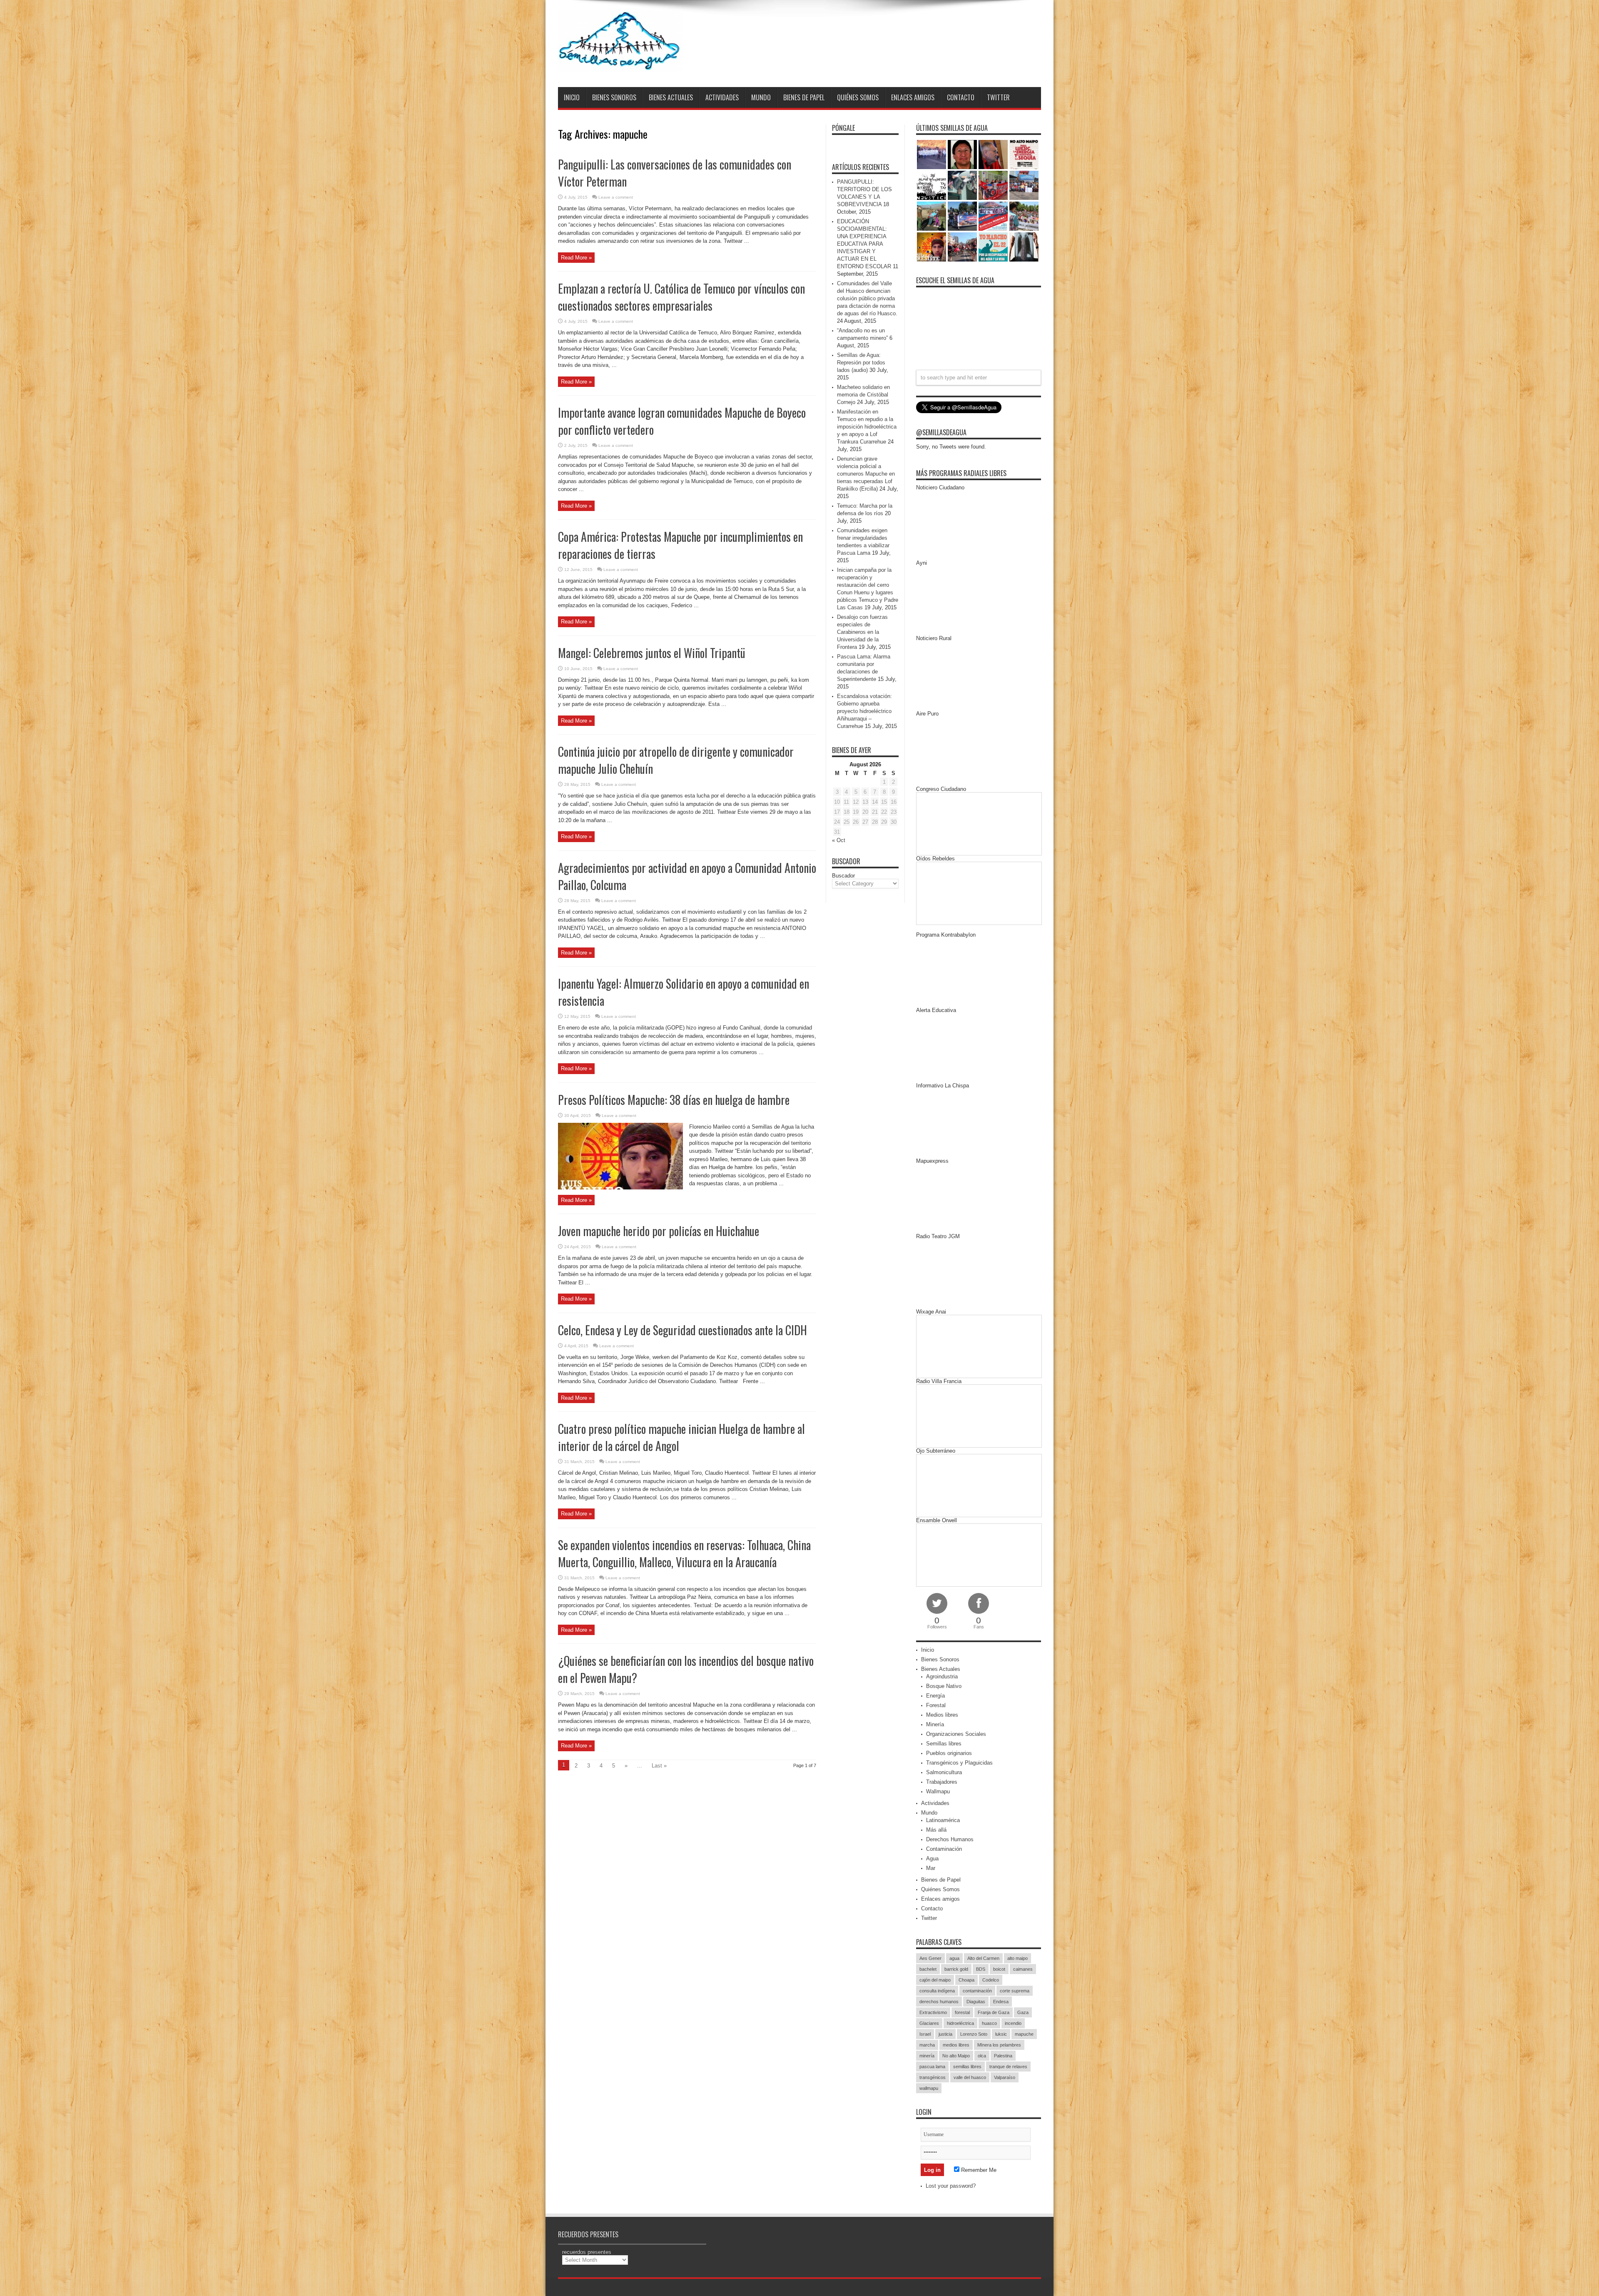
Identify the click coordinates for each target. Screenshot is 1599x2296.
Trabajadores (942, 1782)
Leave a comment (616, 197)
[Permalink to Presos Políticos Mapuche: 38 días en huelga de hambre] (620, 1188)
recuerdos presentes (587, 2252)
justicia (945, 2034)
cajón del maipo (935, 1980)
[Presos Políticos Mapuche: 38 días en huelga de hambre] (932, 247)
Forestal (936, 1705)
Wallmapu (938, 1791)
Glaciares (929, 2023)
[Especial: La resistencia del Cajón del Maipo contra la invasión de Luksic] (1024, 216)
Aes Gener (930, 1958)
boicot (999, 1969)
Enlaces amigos (913, 97)
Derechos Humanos (950, 1839)
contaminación (977, 1991)
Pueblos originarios (949, 1753)
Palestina (1003, 2056)
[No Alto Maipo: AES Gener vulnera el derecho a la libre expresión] (1024, 155)
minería (927, 2056)
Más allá (936, 1830)
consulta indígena (937, 1991)
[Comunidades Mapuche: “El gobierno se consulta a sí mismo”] (962, 185)
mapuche (1024, 2034)
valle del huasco (970, 2077)
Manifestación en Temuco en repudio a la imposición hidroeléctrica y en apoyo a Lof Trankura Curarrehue (867, 427)
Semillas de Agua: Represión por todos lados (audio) (861, 363)
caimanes (1023, 1969)
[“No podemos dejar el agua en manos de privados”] (993, 247)
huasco (989, 2023)
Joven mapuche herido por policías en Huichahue (659, 1231)
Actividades (722, 97)
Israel (925, 2034)
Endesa (1001, 2002)
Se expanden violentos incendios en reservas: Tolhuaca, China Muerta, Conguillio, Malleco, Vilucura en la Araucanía (684, 1553)
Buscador (843, 876)
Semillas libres (944, 1744)
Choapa (966, 1980)
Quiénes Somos (858, 97)
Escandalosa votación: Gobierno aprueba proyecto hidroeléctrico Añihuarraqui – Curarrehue (864, 711)
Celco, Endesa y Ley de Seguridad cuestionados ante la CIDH (682, 1330)
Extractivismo (933, 2012)
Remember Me (978, 2170)
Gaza (1023, 2012)
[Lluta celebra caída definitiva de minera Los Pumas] (962, 216)
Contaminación (944, 1849)
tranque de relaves (1008, 2067)
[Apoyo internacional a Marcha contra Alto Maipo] (993, 155)
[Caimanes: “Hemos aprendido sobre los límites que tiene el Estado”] (932, 216)
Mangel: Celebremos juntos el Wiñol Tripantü (652, 653)
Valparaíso (1005, 2077)
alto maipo (1017, 1958)
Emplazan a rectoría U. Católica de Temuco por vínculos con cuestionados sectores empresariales (681, 297)
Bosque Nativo (944, 1686)
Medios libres (942, 1715)
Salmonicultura (944, 1772)
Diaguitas (976, 2002)
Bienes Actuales (671, 97)
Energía (935, 1696)
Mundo (761, 97)
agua (954, 1958)
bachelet (928, 1969)
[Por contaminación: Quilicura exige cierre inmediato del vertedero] (993, 216)
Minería (935, 1724)
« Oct (839, 840)
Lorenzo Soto (974, 2034)
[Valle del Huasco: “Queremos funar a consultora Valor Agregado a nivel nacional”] (993, 185)
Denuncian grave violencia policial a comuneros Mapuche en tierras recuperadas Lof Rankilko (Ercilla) (866, 474)
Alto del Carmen (983, 1958)
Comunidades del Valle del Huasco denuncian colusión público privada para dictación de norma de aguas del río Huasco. (867, 298)
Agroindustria (942, 1677)
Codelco (991, 1980)
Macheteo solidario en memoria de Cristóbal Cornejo (863, 395)
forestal (962, 2012)
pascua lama (932, 2067)
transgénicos (933, 2077)
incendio (1013, 2023)
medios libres (956, 2045)
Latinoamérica (943, 1820)
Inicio (572, 97)
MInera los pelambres (999, 2045)
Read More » (576, 258)
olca (982, 2056)
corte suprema (1015, 1991)
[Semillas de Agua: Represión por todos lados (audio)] (962, 155)
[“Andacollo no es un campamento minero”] (932, 155)
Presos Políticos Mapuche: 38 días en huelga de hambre (674, 1100)
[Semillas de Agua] (620, 66)
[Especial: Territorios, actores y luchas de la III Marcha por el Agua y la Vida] (962, 247)
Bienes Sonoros (614, 97)
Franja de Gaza (994, 2012)
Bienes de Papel (804, 97)
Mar (931, 1868)
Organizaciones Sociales (956, 1734)
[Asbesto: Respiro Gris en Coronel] (932, 185)
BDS (981, 1969)
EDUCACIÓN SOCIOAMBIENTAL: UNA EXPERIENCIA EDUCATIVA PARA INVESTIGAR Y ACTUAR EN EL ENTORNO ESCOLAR (864, 244)
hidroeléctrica (960, 2023)
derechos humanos (939, 2002)
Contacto (961, 97)
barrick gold (956, 1969)
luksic (1001, 2034)
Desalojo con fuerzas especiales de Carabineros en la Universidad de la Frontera (862, 632)
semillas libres (967, 2067)
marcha (927, 2045)
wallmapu (929, 2088)
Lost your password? (951, 2186)
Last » (659, 1766)
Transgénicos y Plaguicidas (959, 1763)
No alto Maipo (956, 2056)
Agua (932, 1858)
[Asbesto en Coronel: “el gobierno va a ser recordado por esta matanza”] (1024, 247)
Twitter (998, 97)
